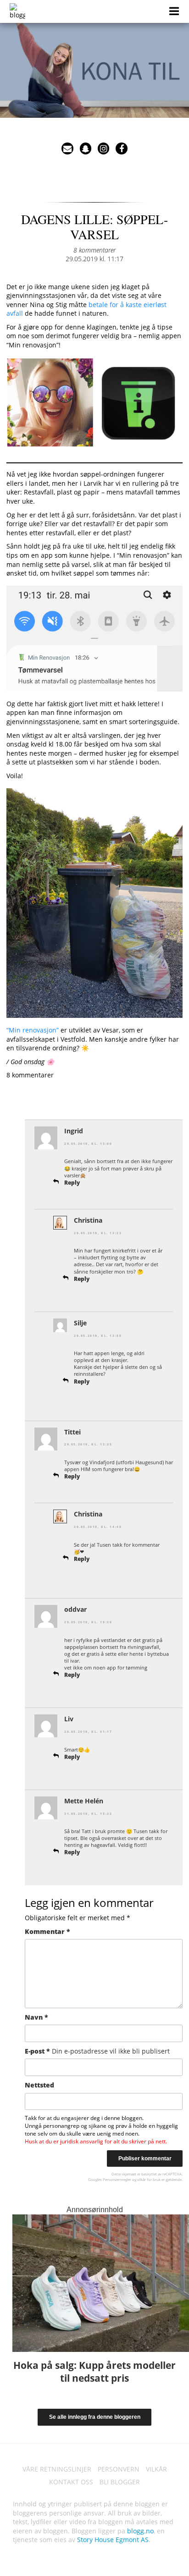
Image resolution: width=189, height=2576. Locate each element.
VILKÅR (156, 2469)
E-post (97, 2051)
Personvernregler (117, 2179)
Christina (88, 1220)
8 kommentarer (94, 250)
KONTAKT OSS (71, 2482)
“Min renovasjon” (33, 1030)
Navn (36, 2017)
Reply (72, 1183)
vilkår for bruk (149, 2179)
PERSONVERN (119, 2469)
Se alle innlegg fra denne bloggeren (95, 2417)
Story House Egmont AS (113, 2540)
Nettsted (39, 2085)
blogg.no (140, 2531)
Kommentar (47, 1931)
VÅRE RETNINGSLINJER (57, 2469)
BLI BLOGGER (120, 2482)
